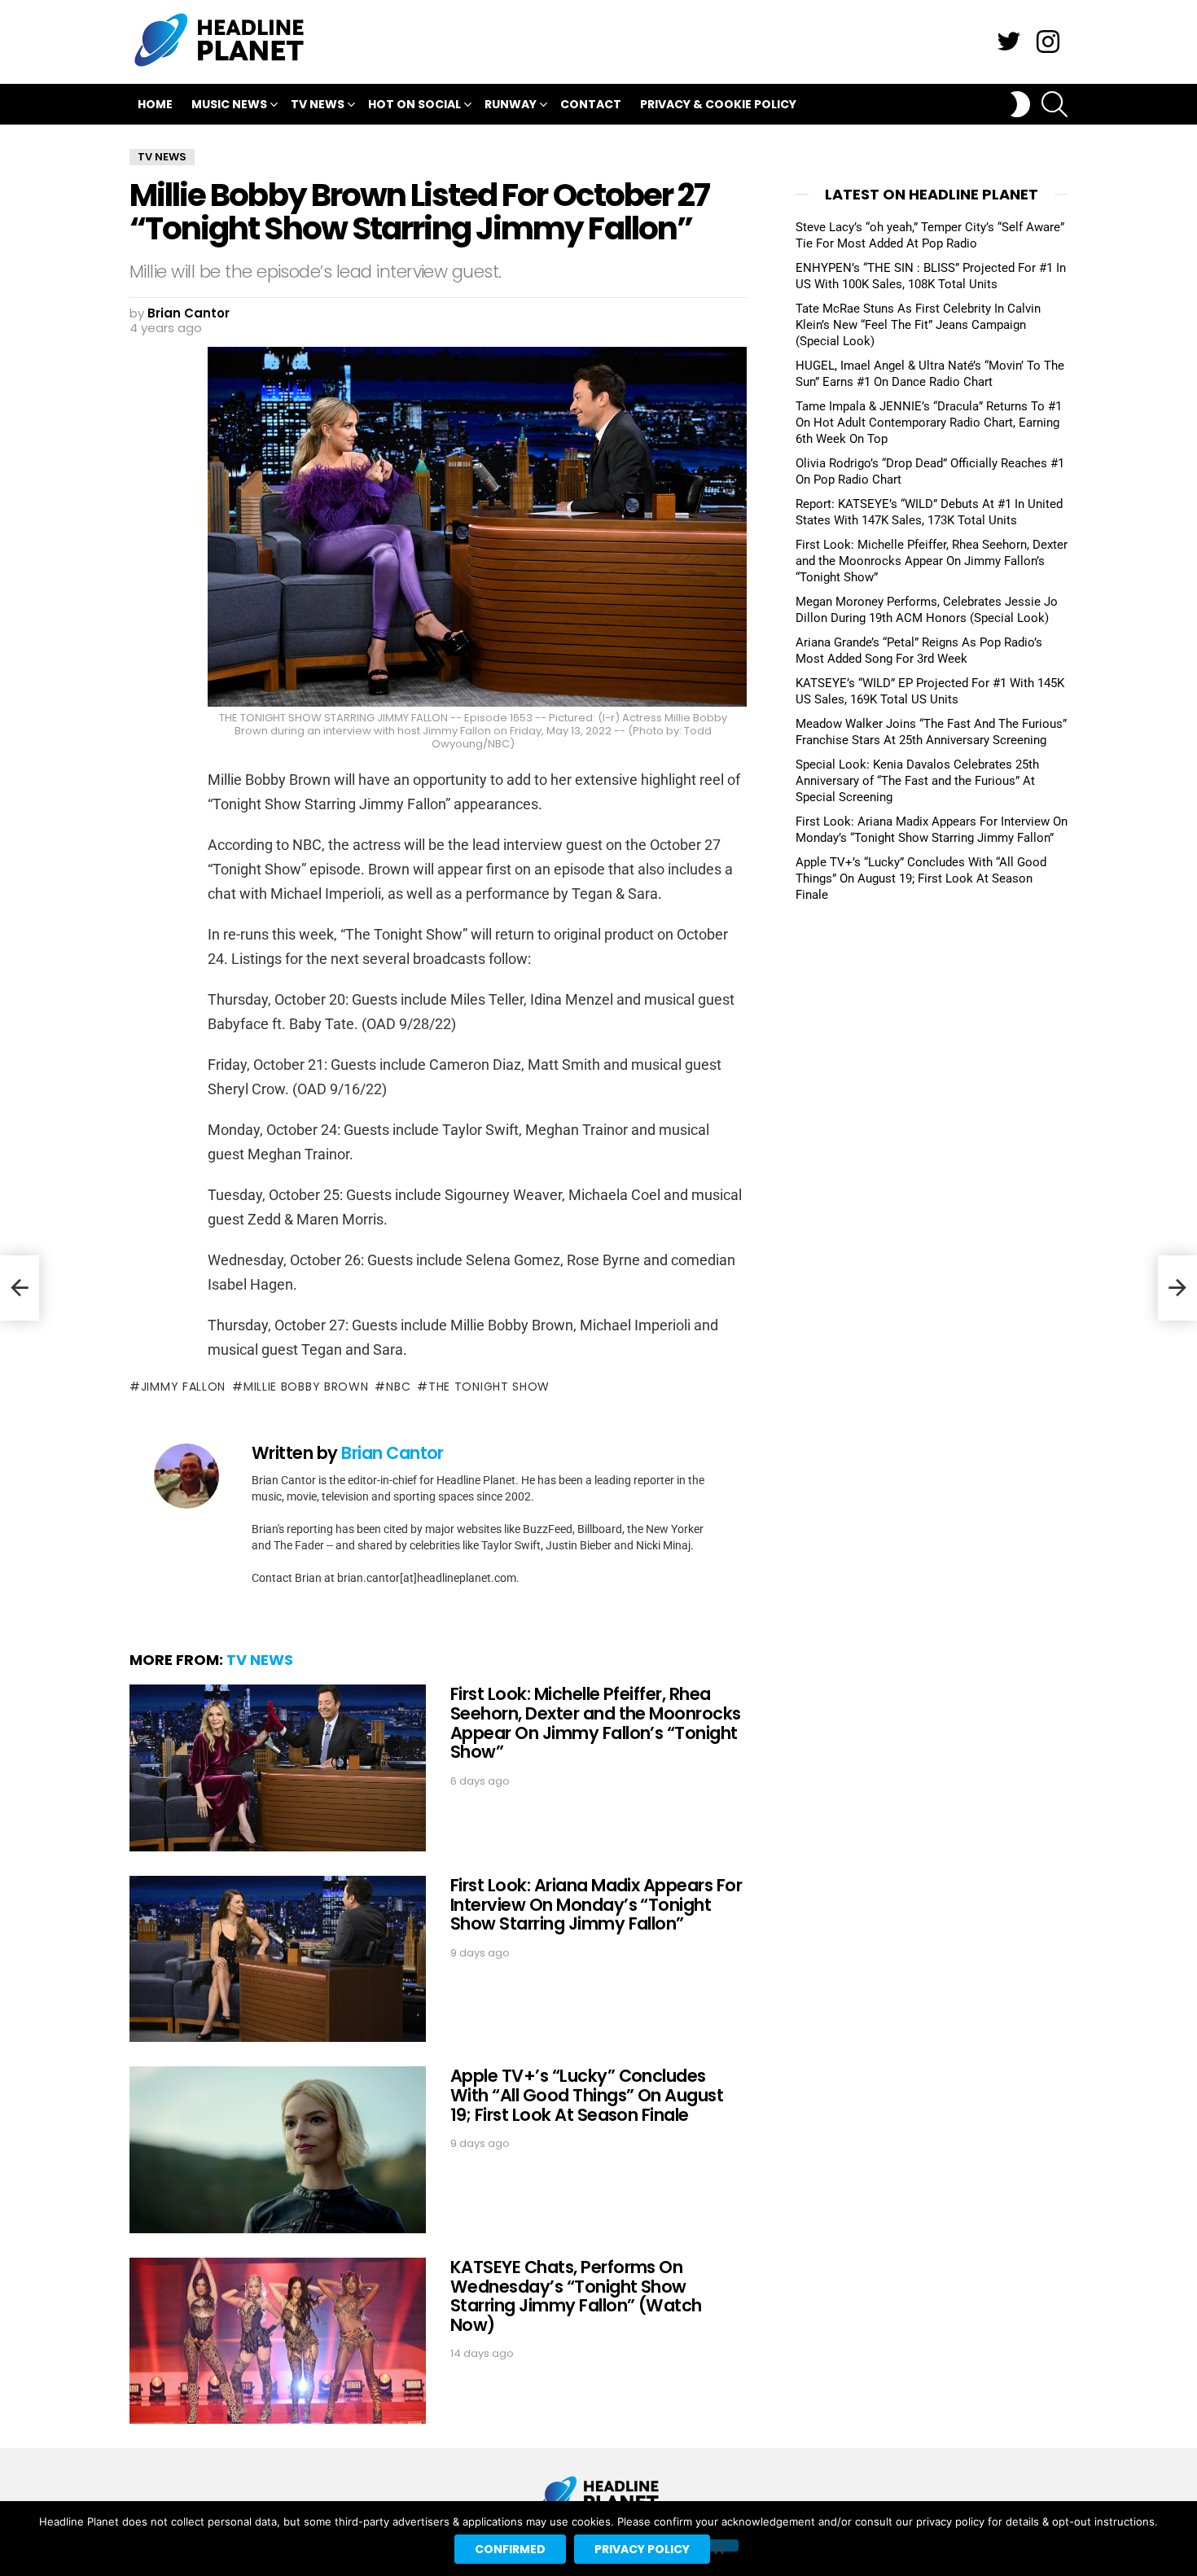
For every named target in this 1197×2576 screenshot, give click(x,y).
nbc (398, 1387)
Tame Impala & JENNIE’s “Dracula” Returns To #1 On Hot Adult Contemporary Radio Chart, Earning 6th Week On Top (929, 423)
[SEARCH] (1054, 104)
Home (155, 104)
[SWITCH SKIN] (1020, 104)
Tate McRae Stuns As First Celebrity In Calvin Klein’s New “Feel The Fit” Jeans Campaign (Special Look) (918, 325)
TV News (318, 104)
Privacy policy (642, 2549)
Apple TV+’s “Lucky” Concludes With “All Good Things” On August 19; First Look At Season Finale (587, 2095)
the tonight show (489, 1387)
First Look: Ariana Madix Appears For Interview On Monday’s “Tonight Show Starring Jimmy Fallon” (596, 1904)
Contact (591, 104)
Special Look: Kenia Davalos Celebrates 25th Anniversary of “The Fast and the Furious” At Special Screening (917, 781)
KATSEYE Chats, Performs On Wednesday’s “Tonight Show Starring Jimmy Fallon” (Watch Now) (576, 2296)
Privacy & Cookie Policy (718, 104)
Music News (229, 104)
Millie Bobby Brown (306, 1387)
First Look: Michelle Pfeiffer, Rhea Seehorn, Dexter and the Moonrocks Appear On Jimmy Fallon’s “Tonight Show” (596, 1723)
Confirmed (510, 2549)
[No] (718, 2545)
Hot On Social (414, 104)
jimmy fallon (183, 1387)
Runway (511, 104)
